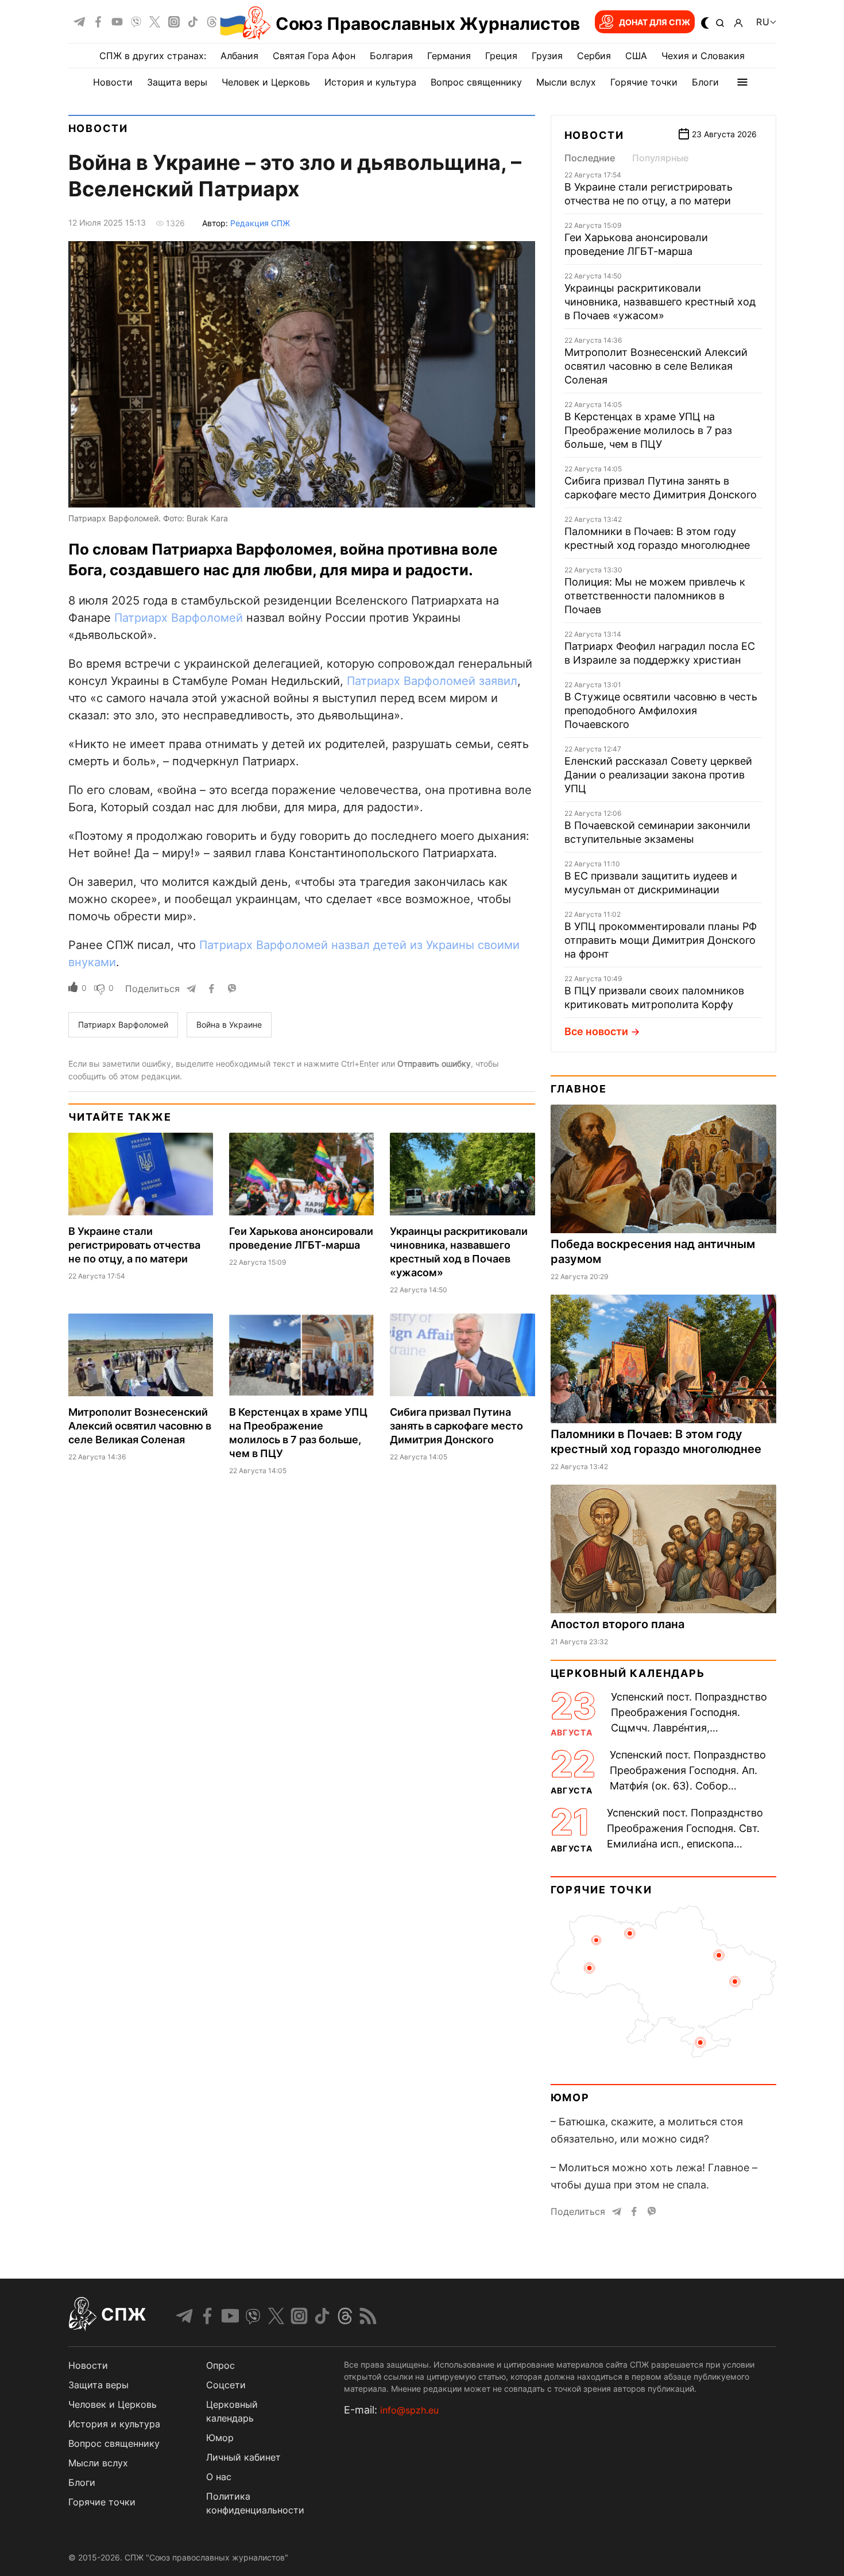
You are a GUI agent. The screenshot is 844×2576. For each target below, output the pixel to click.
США (636, 56)
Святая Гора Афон (314, 56)
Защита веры (177, 82)
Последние (590, 158)
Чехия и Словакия (703, 56)
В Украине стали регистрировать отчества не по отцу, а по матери (134, 1245)
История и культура (370, 82)
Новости (113, 82)
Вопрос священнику (476, 82)
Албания (239, 56)
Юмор (570, 2097)
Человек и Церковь (266, 82)
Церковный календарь (628, 1673)
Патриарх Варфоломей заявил (432, 681)
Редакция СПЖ (260, 223)
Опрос (220, 2365)
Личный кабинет (243, 2457)
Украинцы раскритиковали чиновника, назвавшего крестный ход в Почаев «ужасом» (660, 302)
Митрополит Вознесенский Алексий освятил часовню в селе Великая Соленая (140, 1426)
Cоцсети (226, 2385)
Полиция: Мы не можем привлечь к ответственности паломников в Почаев (655, 596)
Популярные (660, 158)
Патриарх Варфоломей (179, 618)
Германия (449, 56)
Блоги (705, 82)
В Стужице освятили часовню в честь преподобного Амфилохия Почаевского (661, 710)
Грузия (547, 56)
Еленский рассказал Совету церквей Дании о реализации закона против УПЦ (658, 775)
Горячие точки (644, 82)
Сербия (594, 56)
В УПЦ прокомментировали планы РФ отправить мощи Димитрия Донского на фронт (661, 940)
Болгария (391, 56)
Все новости (596, 1031)
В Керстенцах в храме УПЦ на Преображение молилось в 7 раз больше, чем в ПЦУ (648, 430)
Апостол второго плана (617, 1624)
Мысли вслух (566, 82)
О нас (219, 2477)
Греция (501, 56)
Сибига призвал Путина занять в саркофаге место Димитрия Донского (456, 1426)
